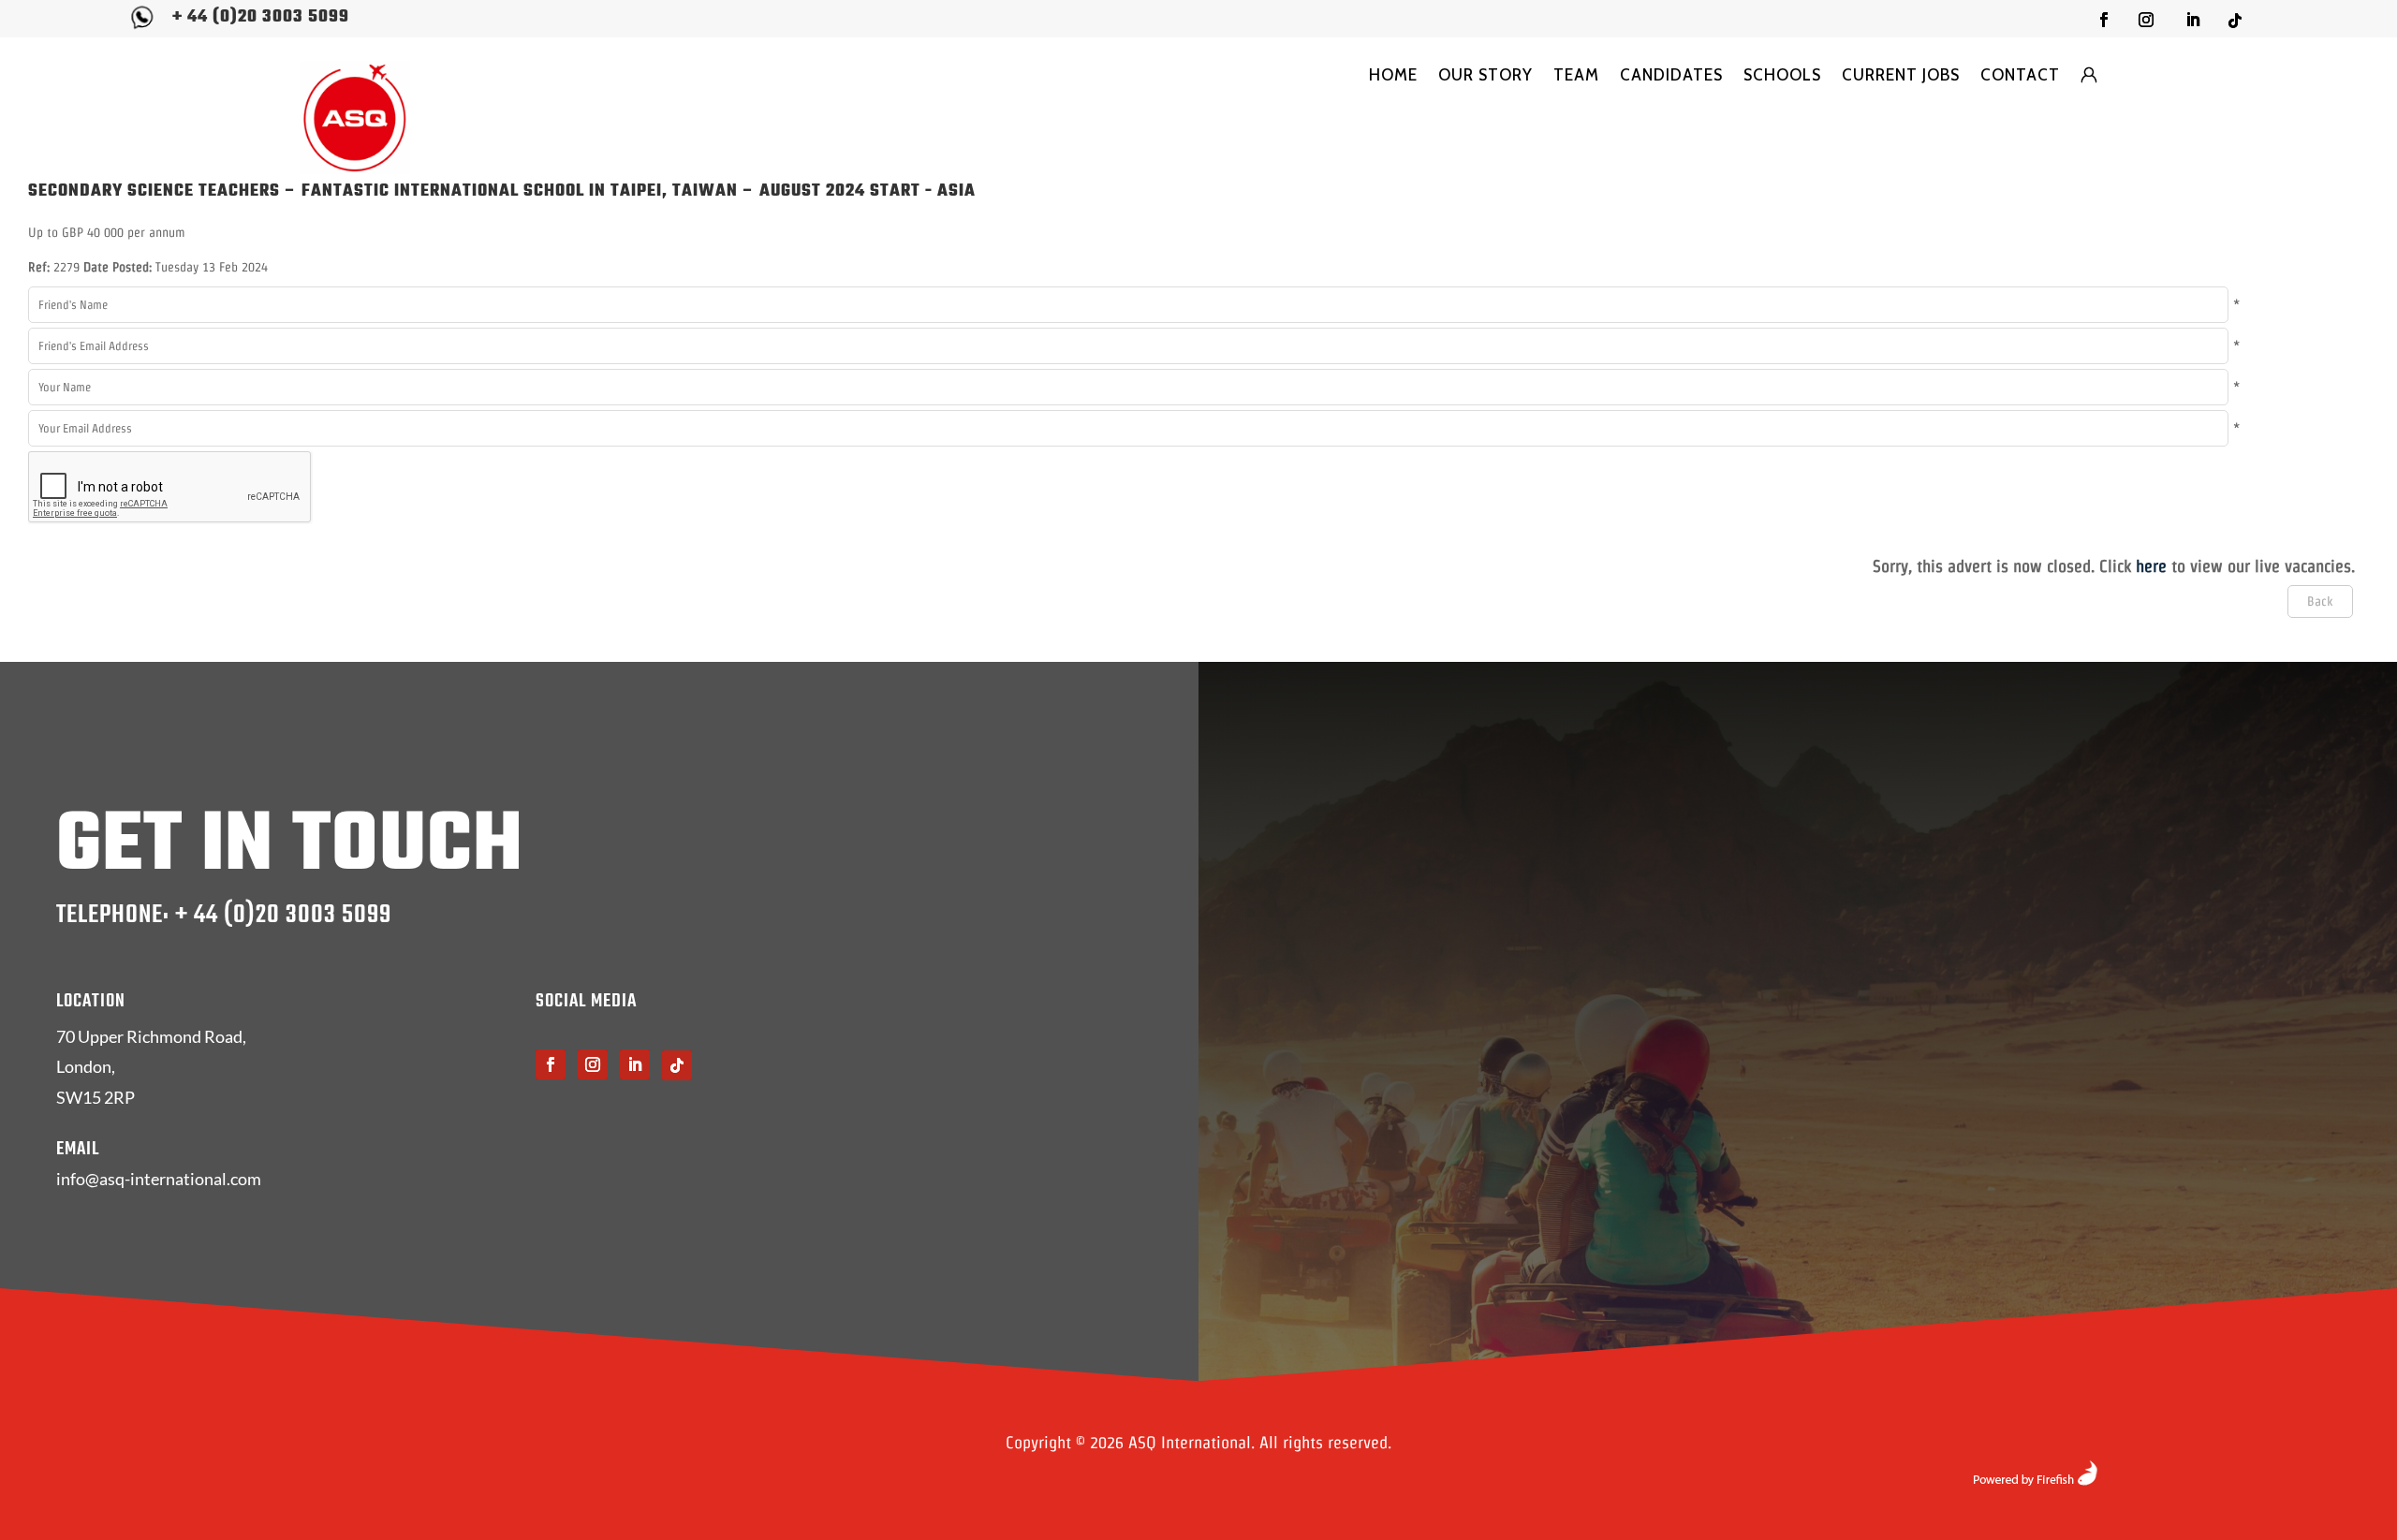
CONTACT (2020, 75)
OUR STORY (1485, 75)
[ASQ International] (355, 117)
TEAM (1576, 75)
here (2151, 566)
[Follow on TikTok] (2235, 21)
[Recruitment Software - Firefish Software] (2035, 1480)
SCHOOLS (1782, 75)
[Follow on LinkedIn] (2193, 20)
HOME (1393, 75)
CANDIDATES (1671, 75)
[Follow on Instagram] (2146, 20)
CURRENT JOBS (1901, 75)
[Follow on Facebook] (2104, 20)
